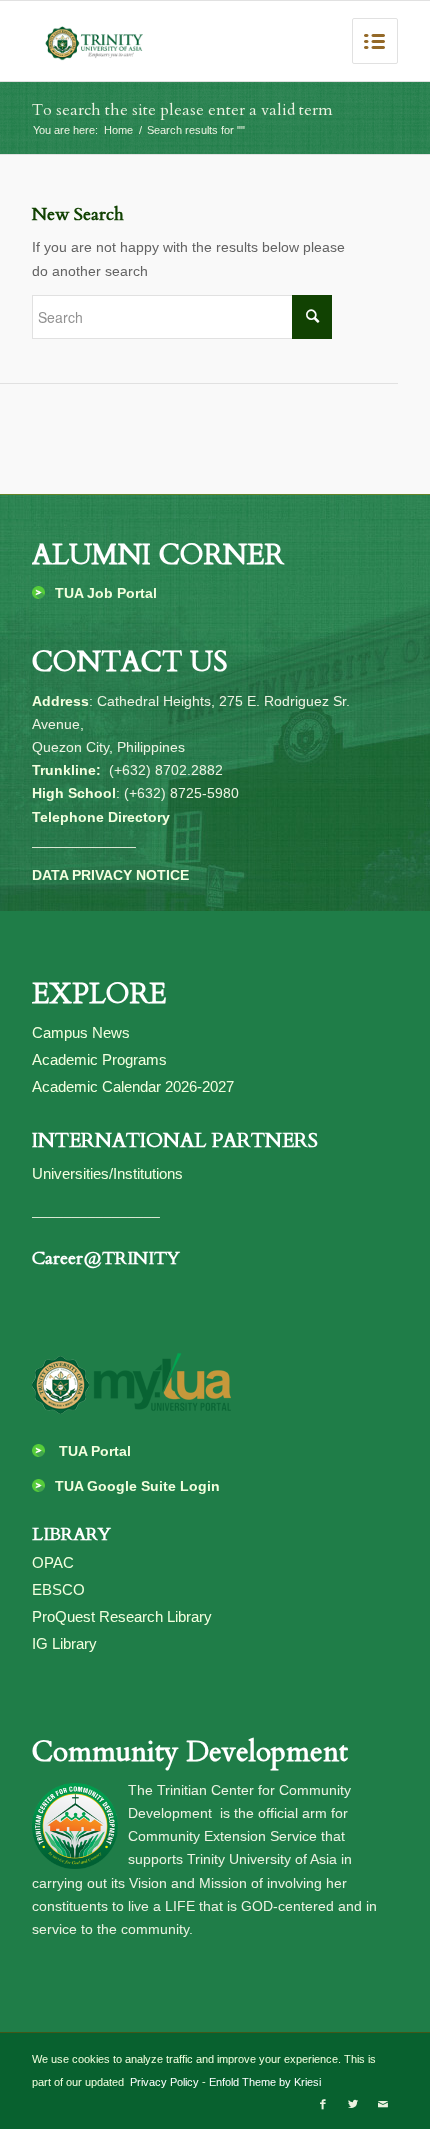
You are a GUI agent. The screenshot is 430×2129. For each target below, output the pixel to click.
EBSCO (58, 1589)
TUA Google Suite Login (137, 1486)
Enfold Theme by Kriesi (265, 2082)
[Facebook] (323, 2104)
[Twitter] (353, 2104)
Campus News (81, 1032)
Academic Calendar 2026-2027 (133, 1086)
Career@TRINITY (106, 1258)
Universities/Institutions (107, 1173)
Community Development (190, 1752)
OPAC (53, 1562)
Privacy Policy (163, 2082)
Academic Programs (99, 1059)
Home (118, 130)
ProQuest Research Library (122, 1616)
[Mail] (383, 2104)
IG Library (64, 1643)
